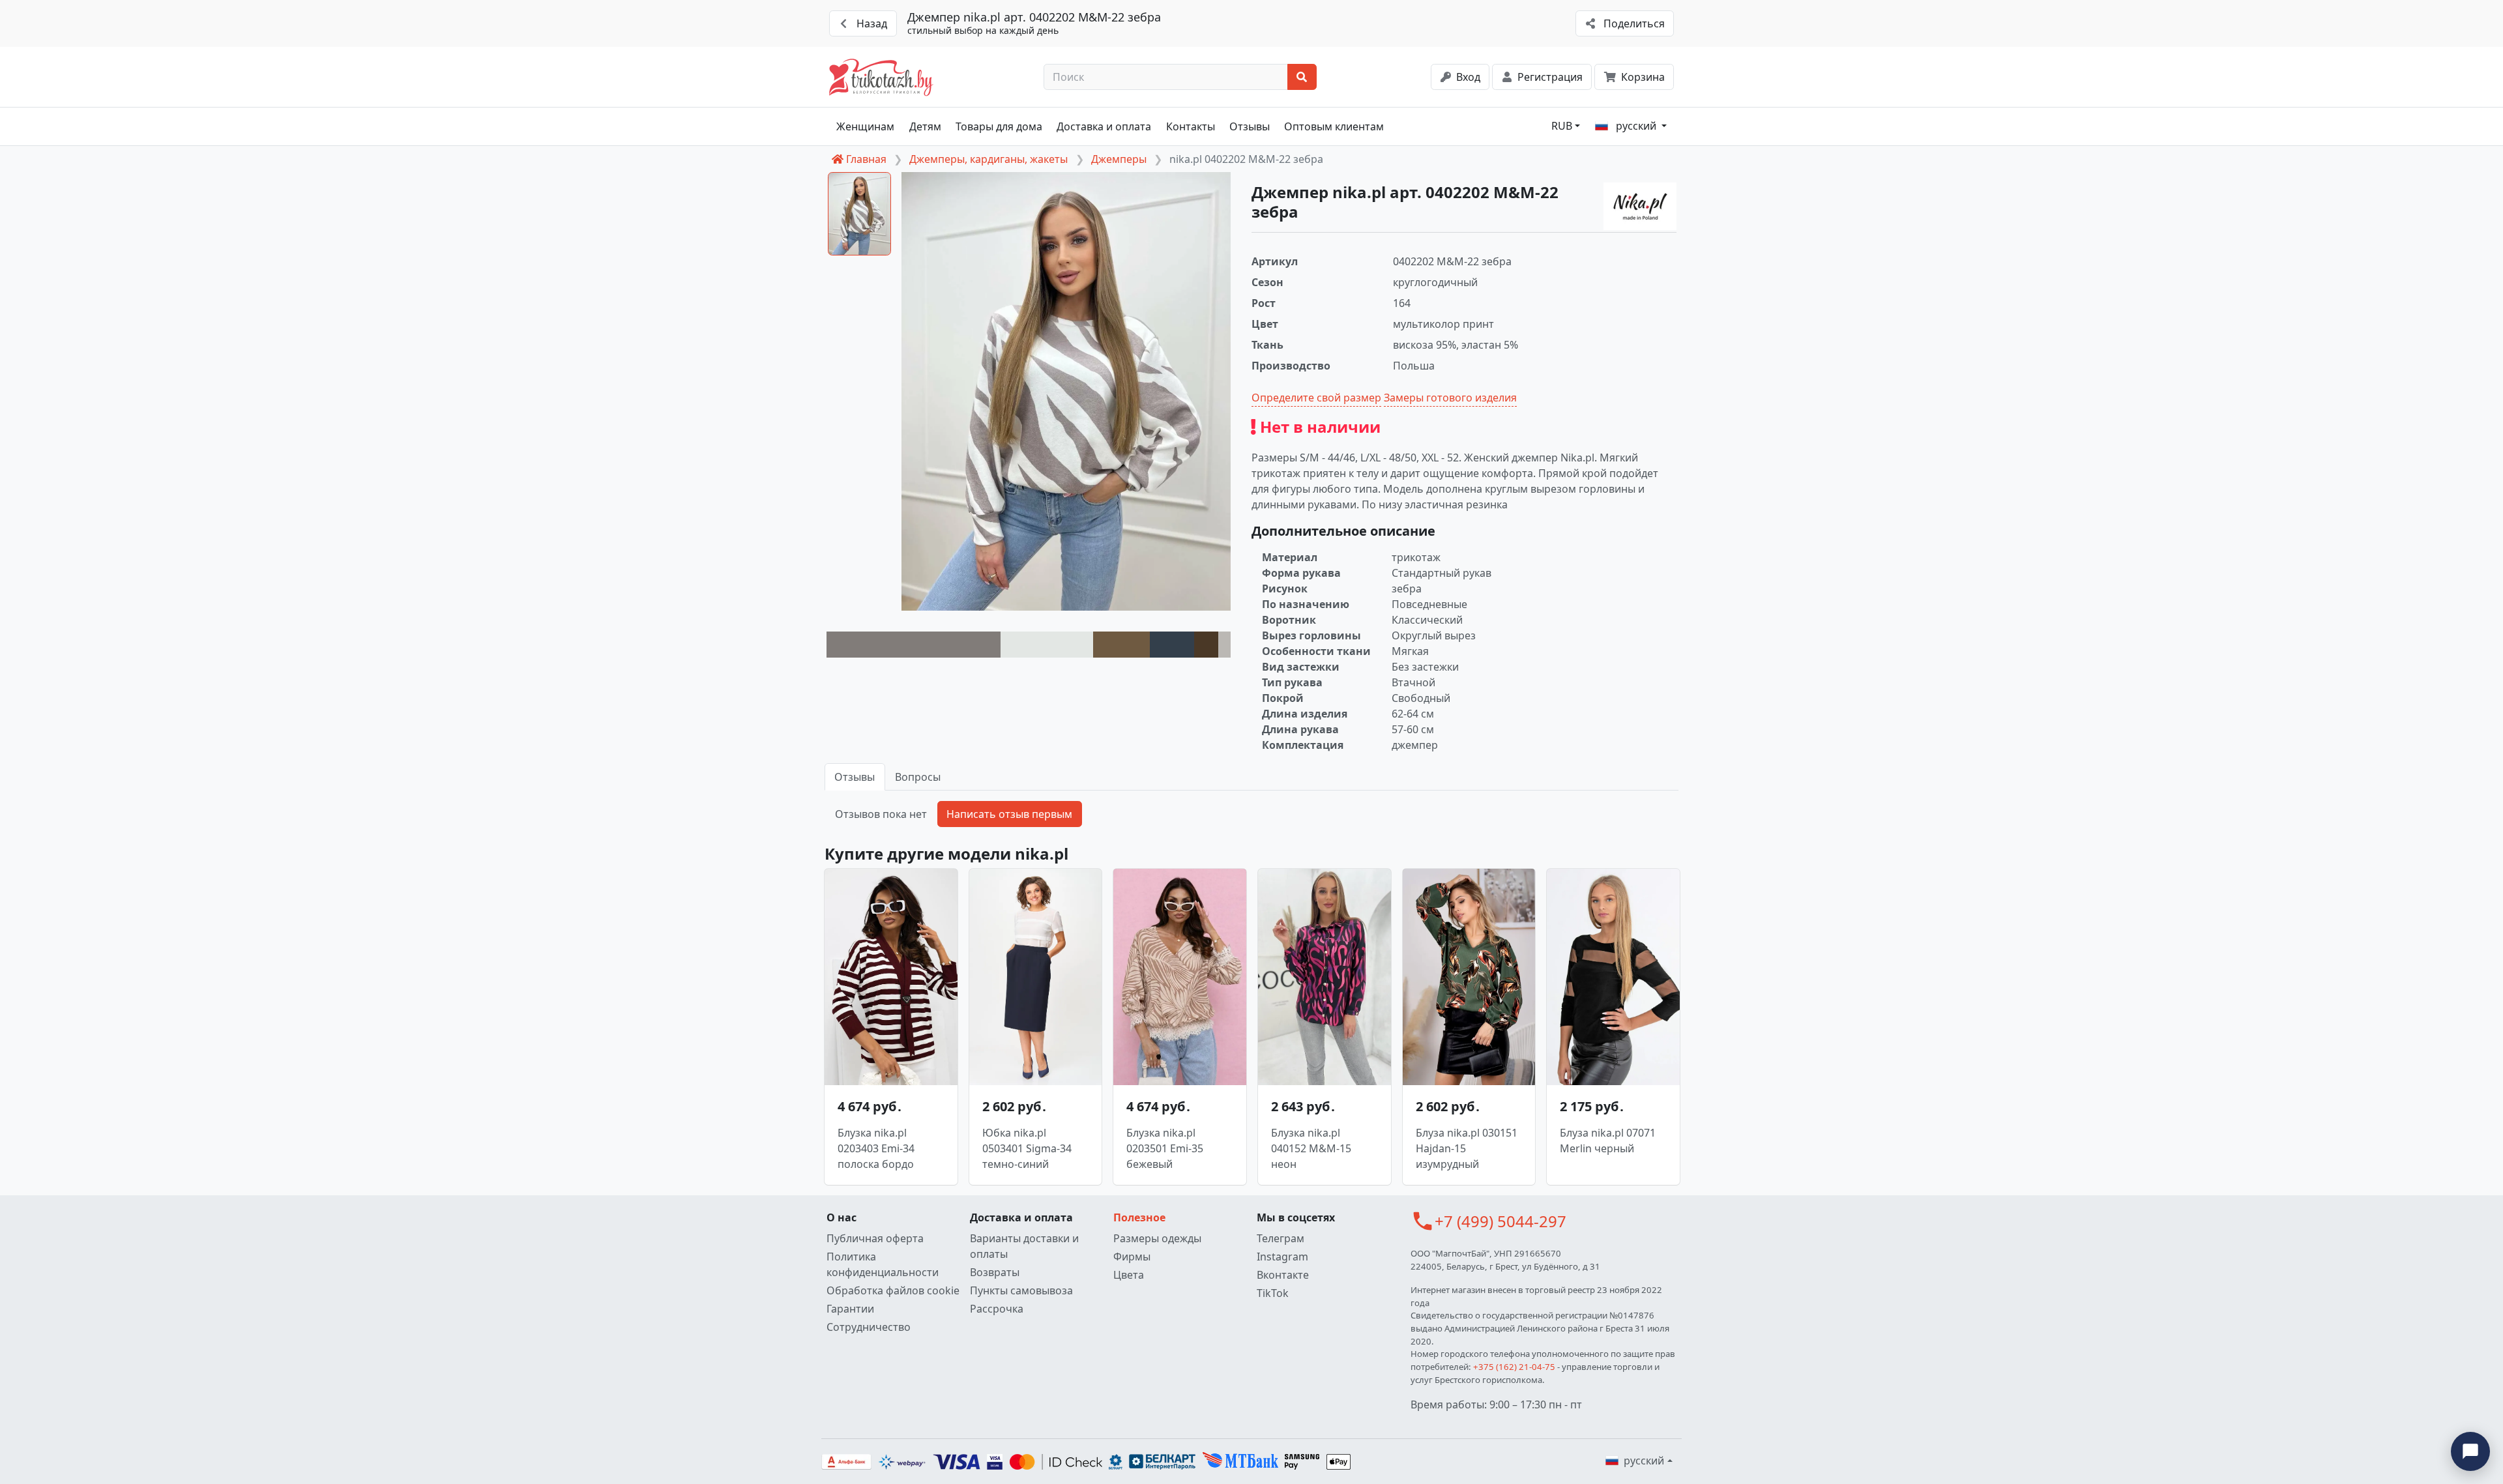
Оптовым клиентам (1334, 126)
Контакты (1191, 126)
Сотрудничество (869, 1327)
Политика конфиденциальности (883, 1264)
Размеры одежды (1157, 1238)
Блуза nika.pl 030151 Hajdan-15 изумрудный (1467, 1148)
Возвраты (995, 1272)
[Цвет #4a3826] (1206, 645)
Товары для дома (999, 126)
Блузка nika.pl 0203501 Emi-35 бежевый (1165, 1148)
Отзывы (1250, 126)
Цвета (1129, 1275)
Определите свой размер (1316, 398)
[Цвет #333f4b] (1172, 645)
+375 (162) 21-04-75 (1514, 1367)
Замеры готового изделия (1450, 398)
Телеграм (1281, 1238)
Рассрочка (997, 1309)
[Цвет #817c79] (914, 645)
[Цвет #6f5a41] (1121, 645)
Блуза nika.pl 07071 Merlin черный (1608, 1141)
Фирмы (1132, 1257)
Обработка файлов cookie (893, 1290)
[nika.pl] (1640, 206)
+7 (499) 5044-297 (1500, 1221)
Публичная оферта (875, 1238)
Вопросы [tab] (918, 777)
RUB (1562, 126)
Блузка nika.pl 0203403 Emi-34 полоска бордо (876, 1148)
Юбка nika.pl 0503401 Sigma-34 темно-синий (1027, 1148)
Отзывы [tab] (855, 777)
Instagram (1282, 1257)
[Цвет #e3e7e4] (1047, 645)
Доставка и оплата (1104, 126)
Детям (925, 126)
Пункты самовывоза (1021, 1290)
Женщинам (865, 126)
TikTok (1273, 1293)
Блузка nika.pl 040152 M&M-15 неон (1311, 1148)
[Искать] (1302, 77)
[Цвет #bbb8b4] (1224, 645)
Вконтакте (1283, 1275)
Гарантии (850, 1309)
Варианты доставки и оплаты (1024, 1246)
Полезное (1139, 1217)
